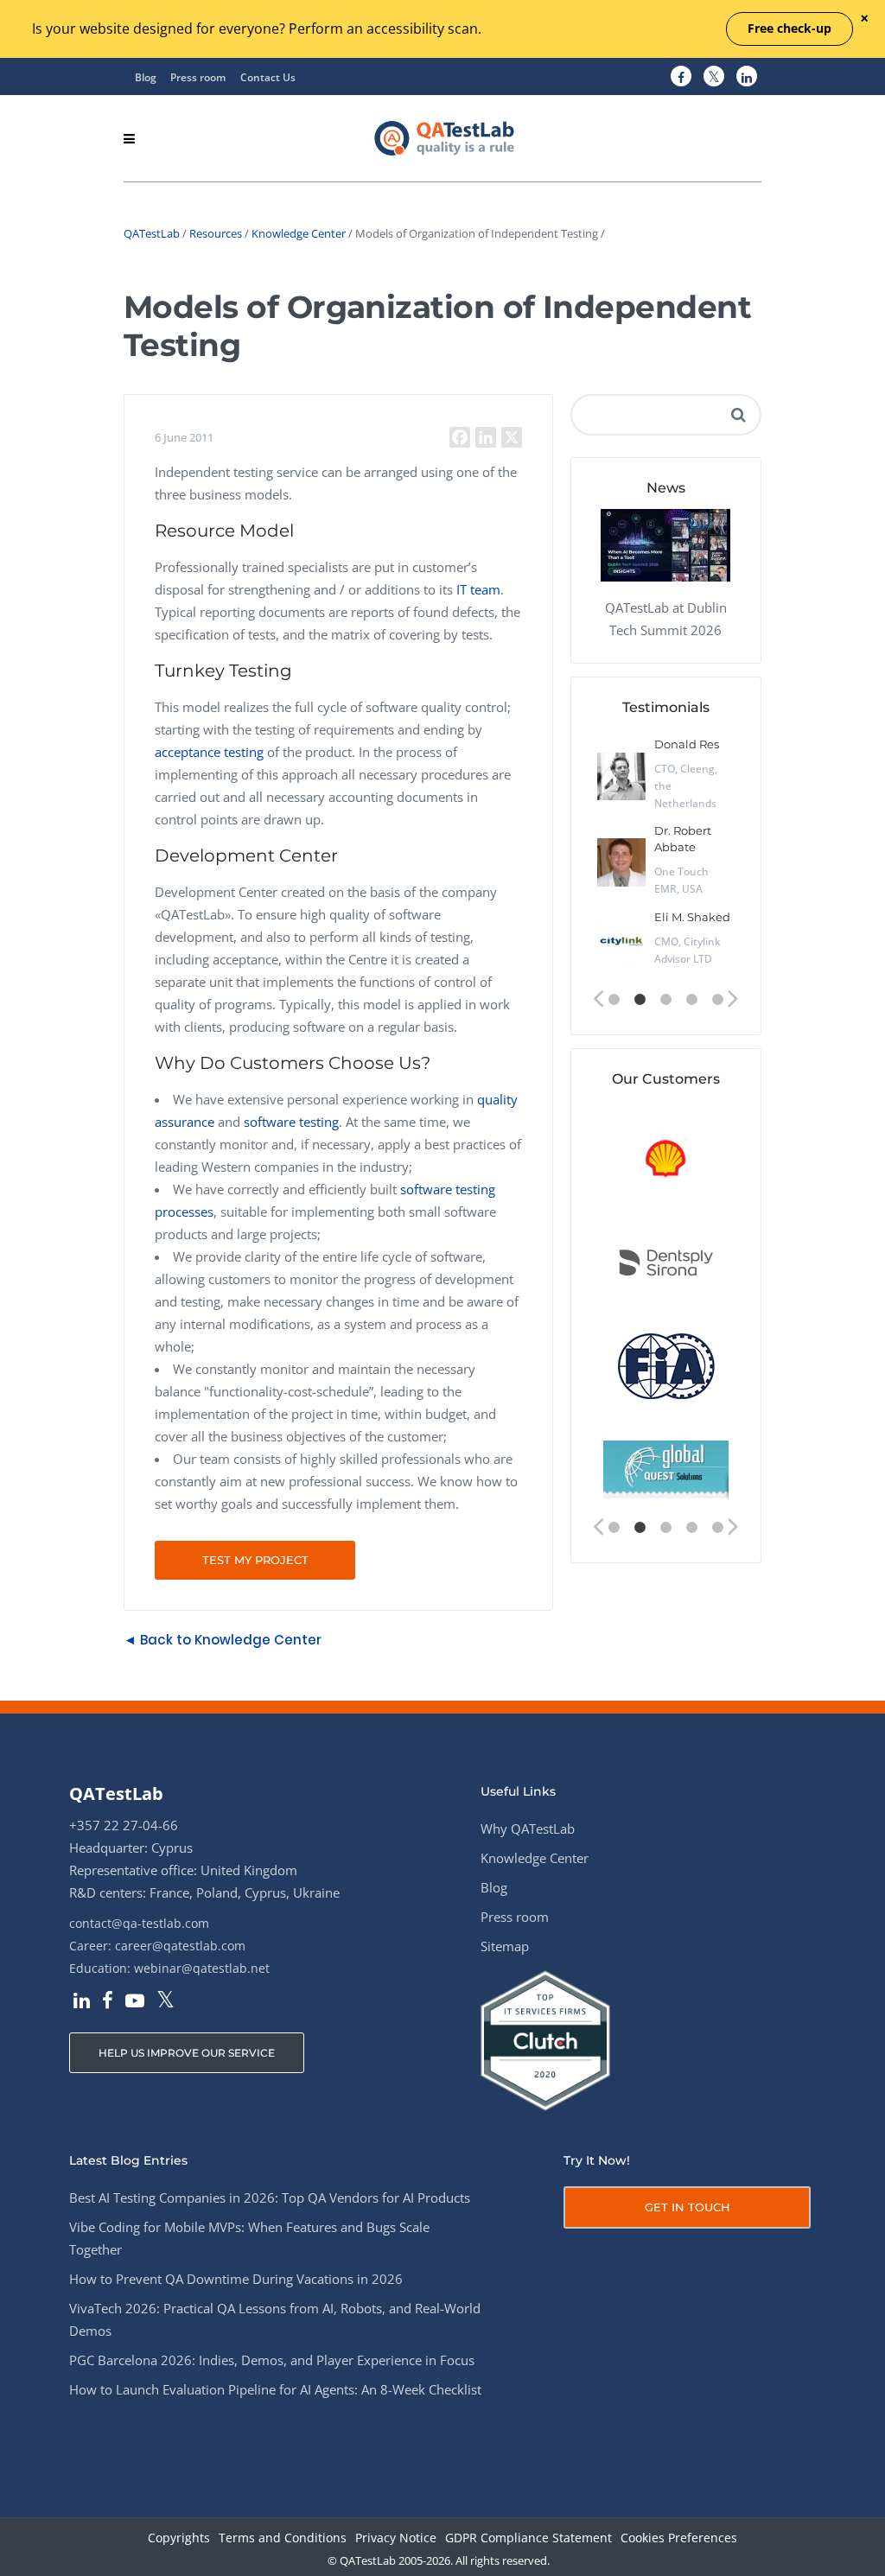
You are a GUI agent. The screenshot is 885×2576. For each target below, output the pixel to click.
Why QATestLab (528, 1829)
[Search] (739, 415)
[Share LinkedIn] (486, 437)
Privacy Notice (396, 2538)
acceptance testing (209, 752)
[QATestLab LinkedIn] (747, 77)
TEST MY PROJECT (255, 1560)
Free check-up (789, 28)
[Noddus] (667, 1470)
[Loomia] (667, 1367)
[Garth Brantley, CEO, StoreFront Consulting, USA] (621, 871)
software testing (291, 1122)
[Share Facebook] (460, 437)
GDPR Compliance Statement (528, 2538)
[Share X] (512, 437)
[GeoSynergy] (667, 1263)
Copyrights (179, 2538)
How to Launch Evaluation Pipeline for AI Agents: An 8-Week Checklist (275, 2389)
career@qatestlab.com (180, 1946)
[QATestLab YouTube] (135, 2002)
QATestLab (152, 233)
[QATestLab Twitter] (714, 77)
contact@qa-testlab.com (139, 1923)
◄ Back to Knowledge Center (223, 1640)
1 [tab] (614, 1000)
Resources (216, 233)
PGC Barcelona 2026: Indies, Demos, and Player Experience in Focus (272, 2360)
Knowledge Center (299, 233)
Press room (198, 77)
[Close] (864, 19)
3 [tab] (665, 1000)
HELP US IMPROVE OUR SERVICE (187, 2053)
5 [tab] (717, 1000)
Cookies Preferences (679, 2538)
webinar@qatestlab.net (202, 1968)
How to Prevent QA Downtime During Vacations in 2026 (236, 2279)
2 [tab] (640, 1000)
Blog (146, 77)
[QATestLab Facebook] (681, 77)
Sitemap (505, 1946)
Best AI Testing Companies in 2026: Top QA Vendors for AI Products (270, 2198)
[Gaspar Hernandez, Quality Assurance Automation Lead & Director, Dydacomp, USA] (621, 957)
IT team (478, 589)
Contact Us (268, 77)
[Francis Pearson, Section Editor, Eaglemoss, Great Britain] (621, 785)
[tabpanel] (666, 857)
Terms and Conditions (283, 2538)
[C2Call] (667, 1159)
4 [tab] (691, 1000)
